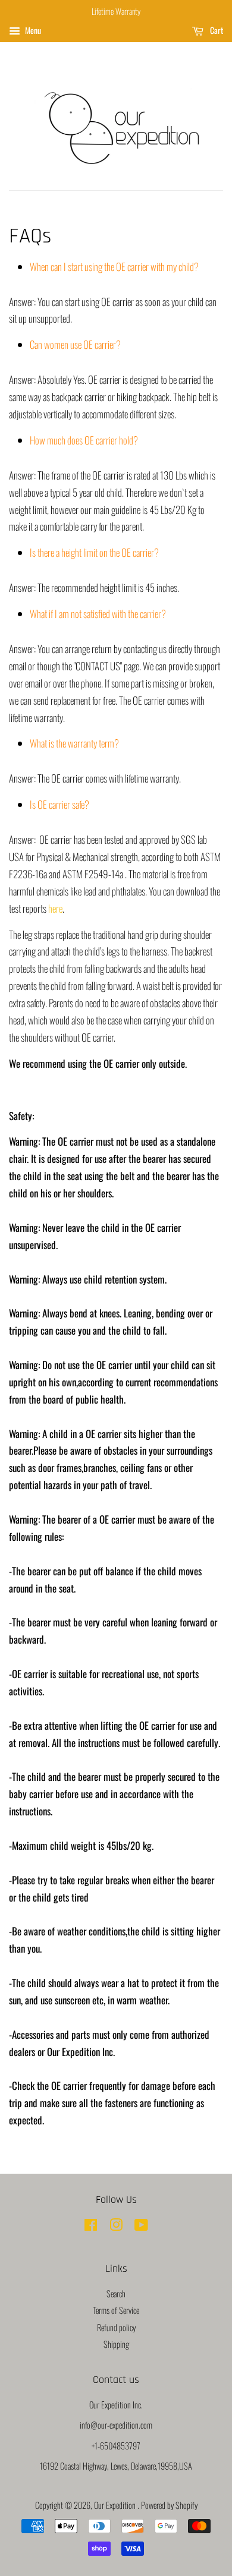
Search (116, 2293)
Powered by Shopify (169, 2505)
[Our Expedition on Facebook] (91, 2226)
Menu (32, 30)
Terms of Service (116, 2310)
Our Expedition (116, 2505)
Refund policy (116, 2327)
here (55, 908)
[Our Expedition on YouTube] (141, 2226)
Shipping (116, 2344)
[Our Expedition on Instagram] (116, 2226)
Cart (216, 30)
